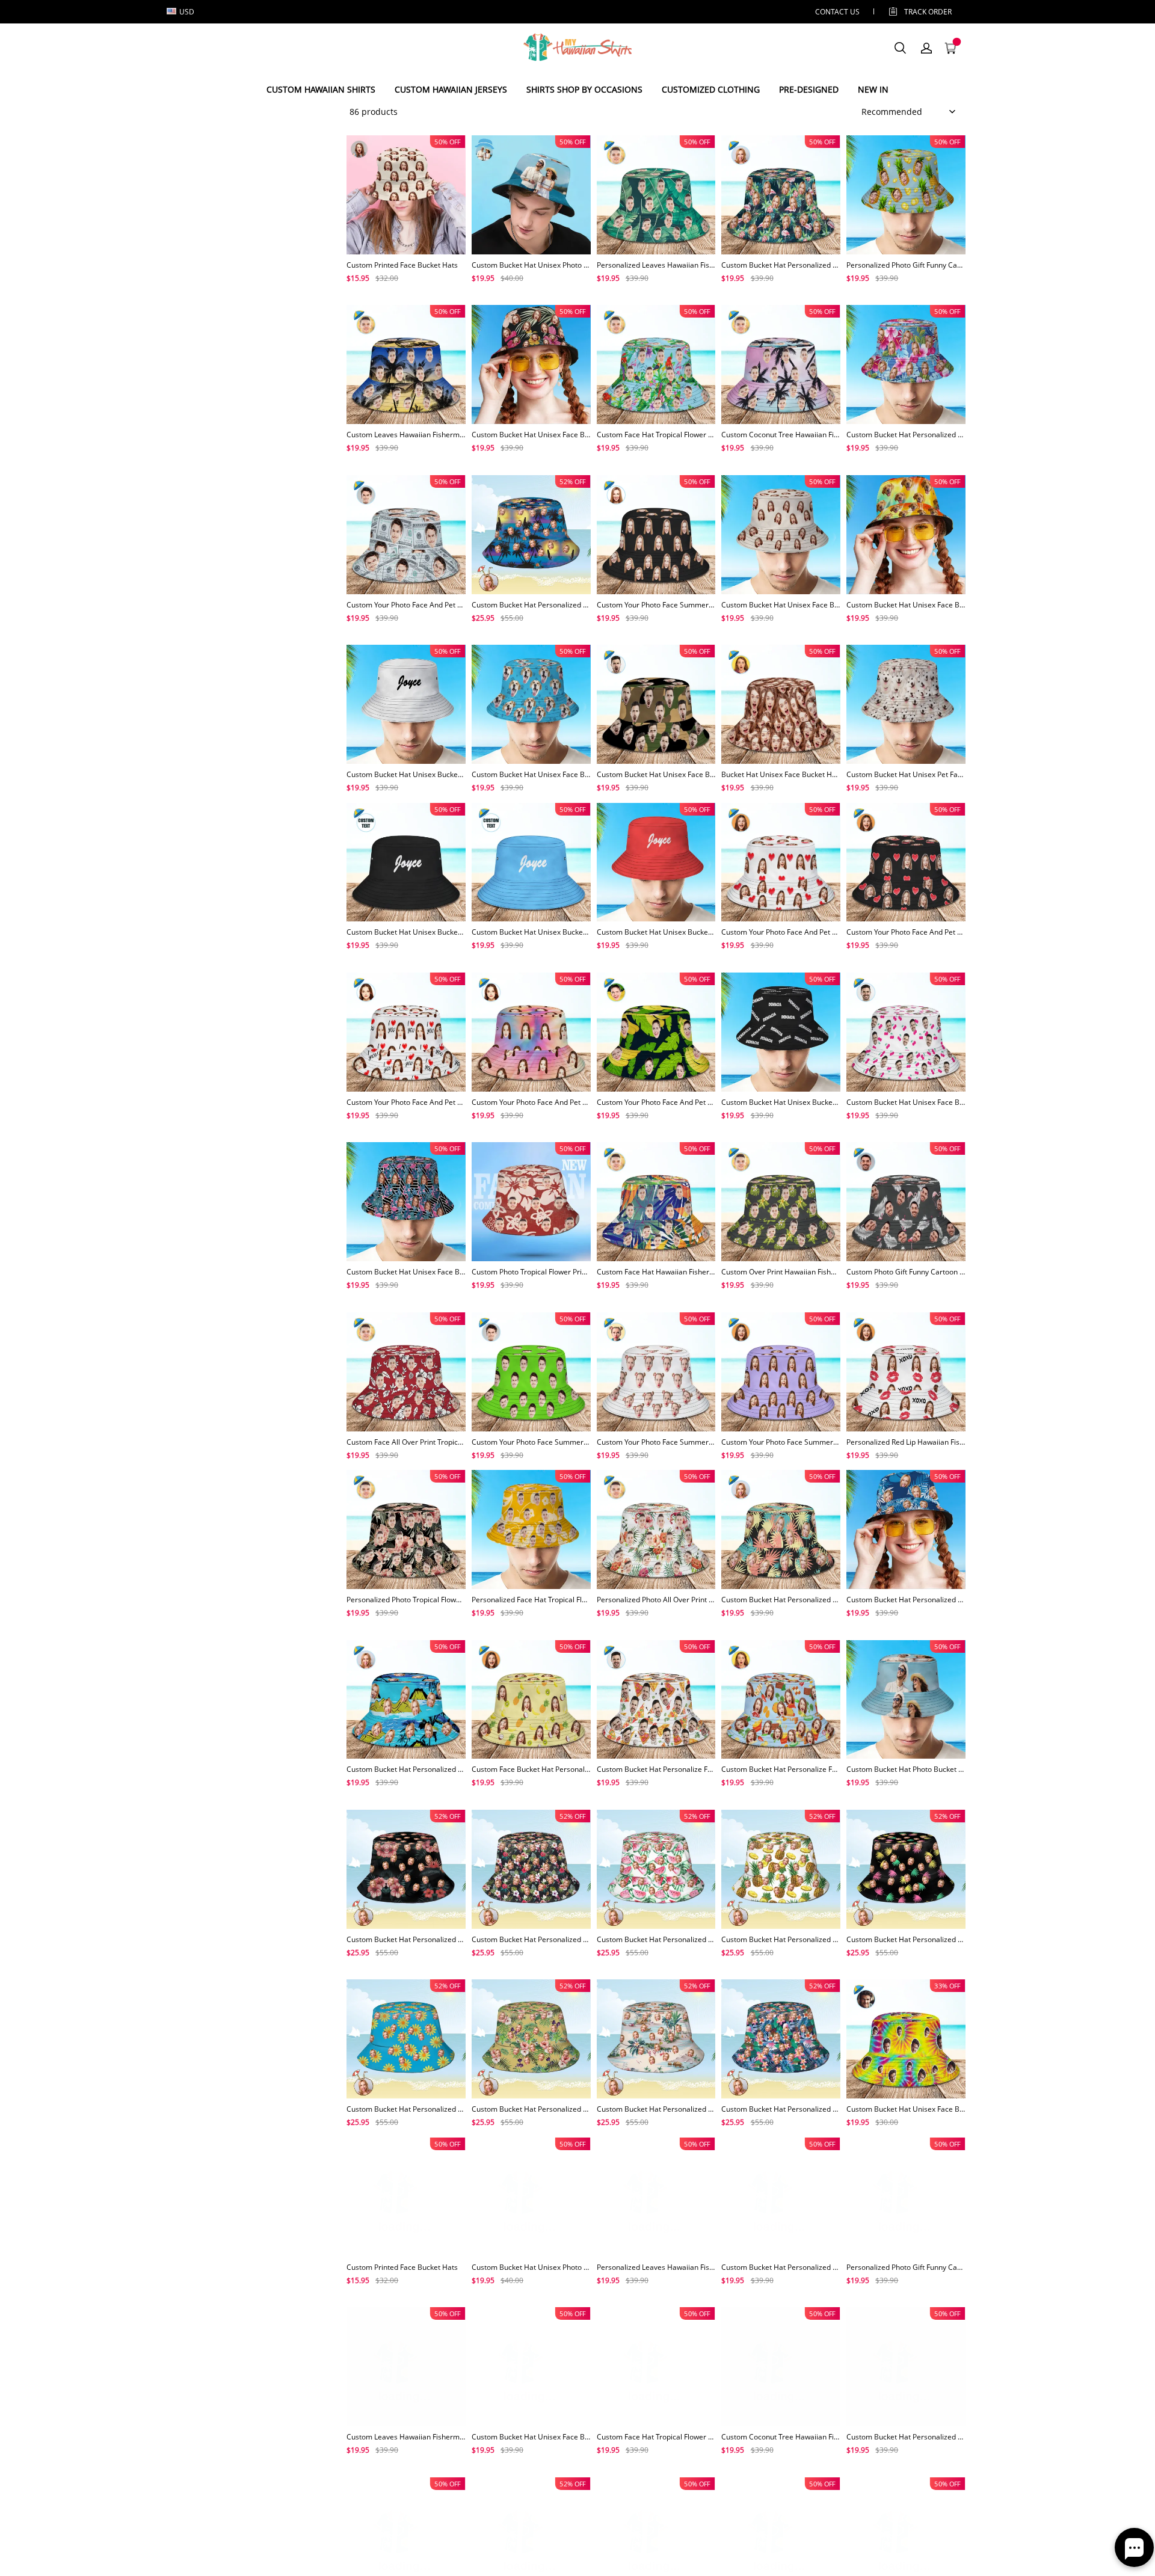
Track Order (928, 12)
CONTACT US (837, 12)
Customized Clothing (711, 89)
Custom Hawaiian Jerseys (451, 89)
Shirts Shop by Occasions (584, 89)
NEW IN (873, 89)
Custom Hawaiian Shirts (321, 89)
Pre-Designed (809, 89)
